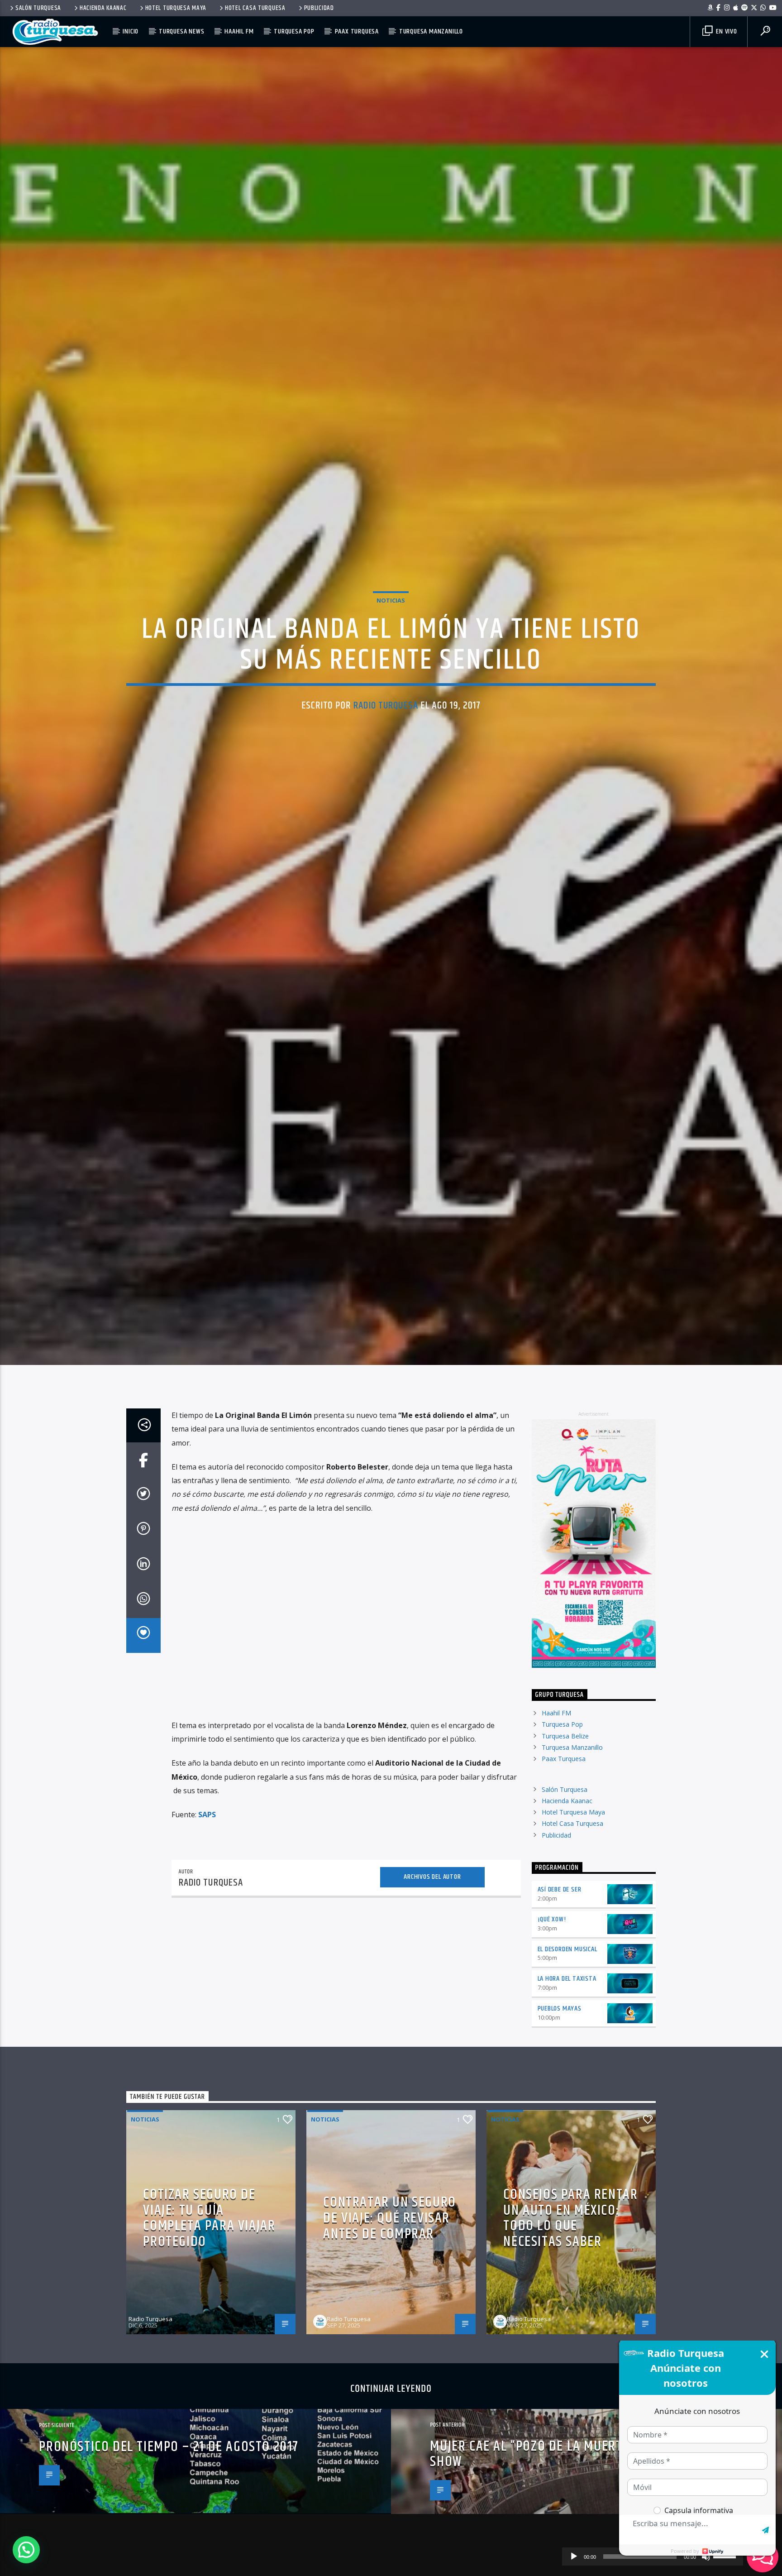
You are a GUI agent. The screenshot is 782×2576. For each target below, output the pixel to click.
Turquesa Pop (294, 31)
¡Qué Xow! (552, 2044)
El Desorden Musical (567, 2074)
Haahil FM (239, 31)
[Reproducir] (574, 2557)
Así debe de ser (560, 2014)
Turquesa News (181, 31)
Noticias (391, 658)
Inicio (131, 31)
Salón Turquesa (38, 8)
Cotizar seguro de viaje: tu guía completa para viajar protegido (209, 2343)
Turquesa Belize (565, 1861)
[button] (26, 2550)
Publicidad (319, 8)
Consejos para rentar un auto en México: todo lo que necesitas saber (570, 2343)
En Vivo (725, 31)
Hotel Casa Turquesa (255, 8)
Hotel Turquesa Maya (176, 8)
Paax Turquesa (357, 31)
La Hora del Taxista (567, 2104)
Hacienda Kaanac (103, 8)
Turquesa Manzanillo (431, 31)
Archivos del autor (432, 2002)
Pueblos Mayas (560, 2134)
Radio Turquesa (386, 763)
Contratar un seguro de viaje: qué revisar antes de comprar (389, 2343)
